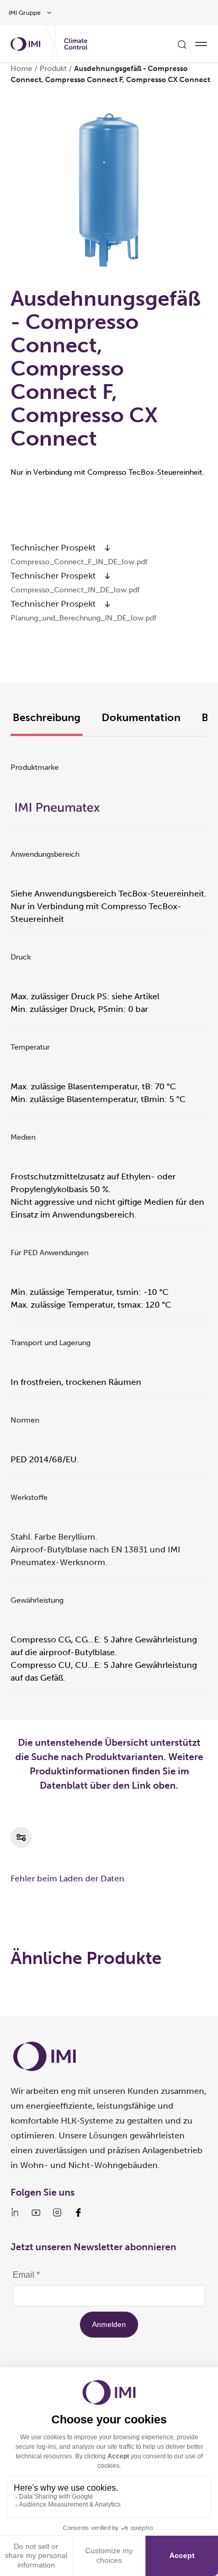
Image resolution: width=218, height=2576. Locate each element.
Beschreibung (47, 717)
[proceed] (107, 548)
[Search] (182, 44)
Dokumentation (141, 717)
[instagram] (57, 2213)
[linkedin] (15, 2213)
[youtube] (36, 2213)
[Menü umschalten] (201, 44)
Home (21, 69)
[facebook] (78, 2213)
